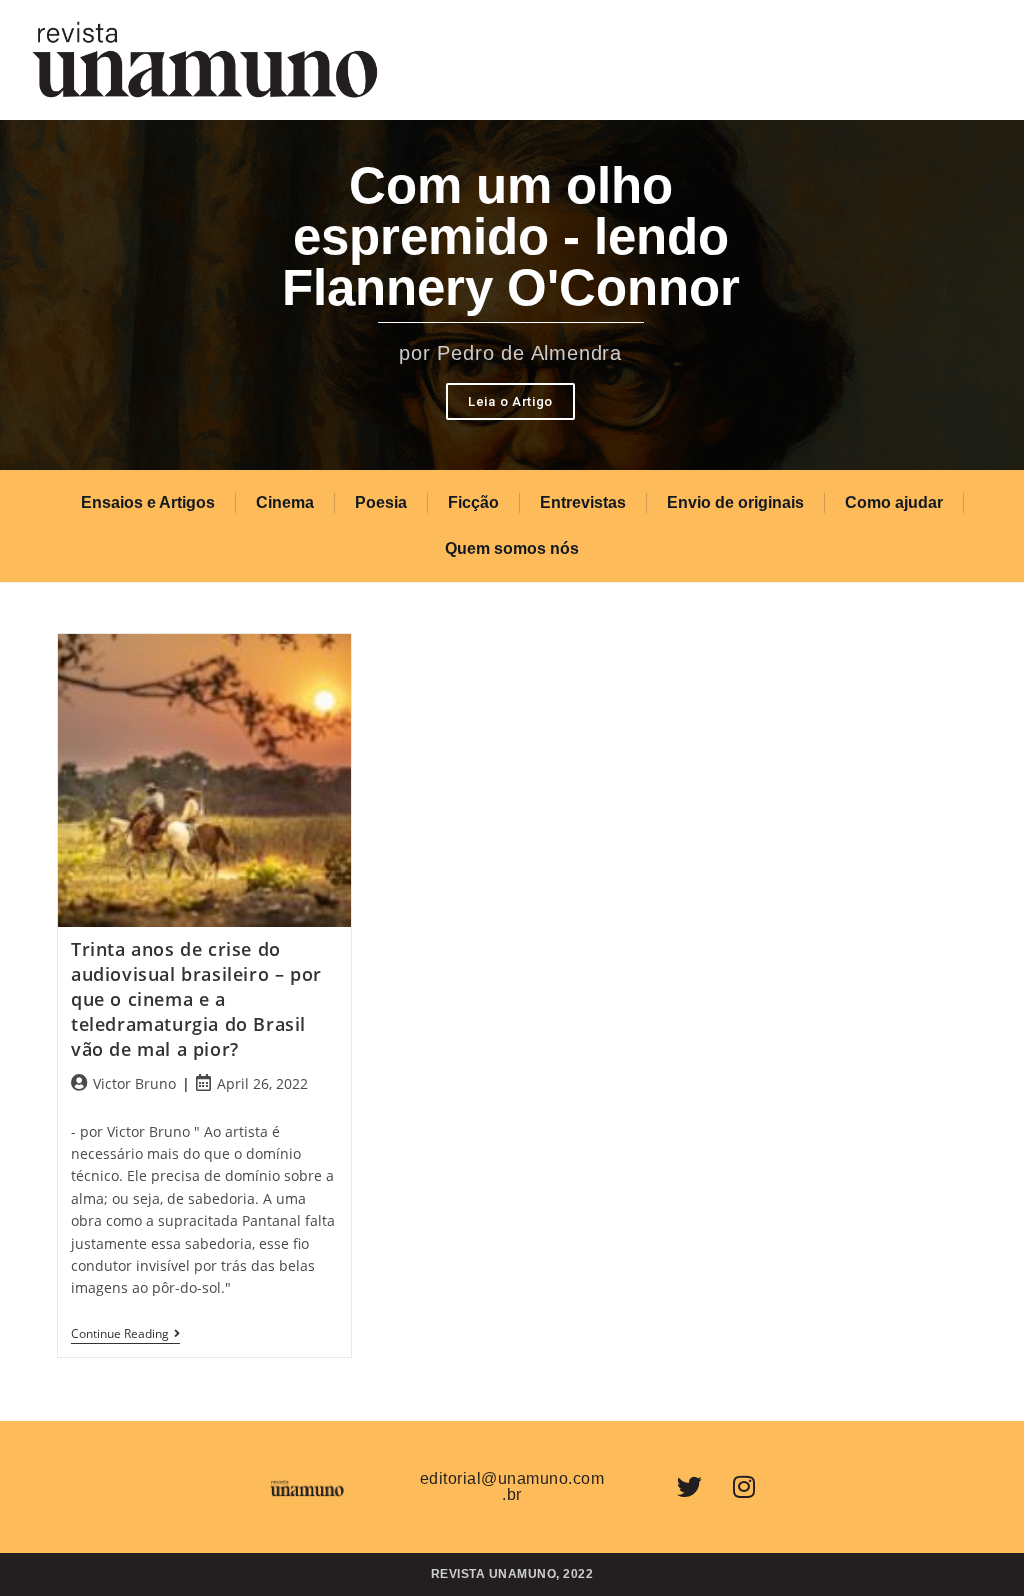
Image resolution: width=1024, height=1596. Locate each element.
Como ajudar (894, 502)
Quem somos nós (512, 548)
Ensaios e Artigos (148, 502)
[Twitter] (689, 1487)
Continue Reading (125, 1334)
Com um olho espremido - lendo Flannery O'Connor (511, 236)
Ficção (473, 502)
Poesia (381, 502)
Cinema (285, 502)
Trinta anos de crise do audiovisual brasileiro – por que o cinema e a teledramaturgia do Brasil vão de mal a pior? (196, 999)
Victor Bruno (134, 1083)
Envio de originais (735, 502)
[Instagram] (744, 1487)
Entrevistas (583, 502)
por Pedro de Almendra (510, 353)
